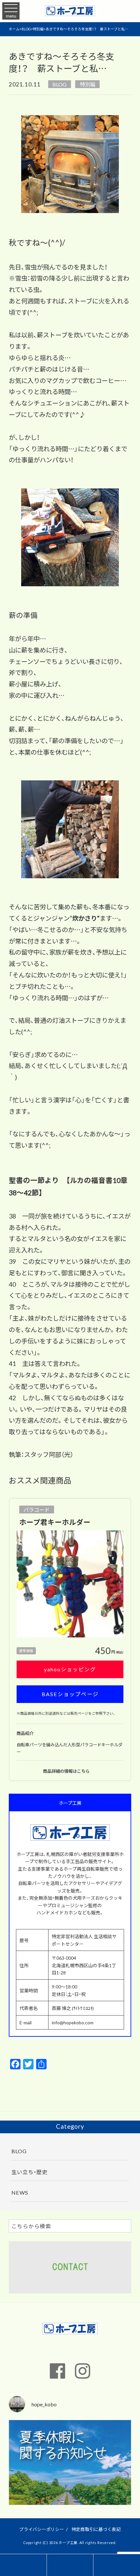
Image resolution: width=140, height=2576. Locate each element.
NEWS (20, 2192)
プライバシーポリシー (42, 2529)
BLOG (59, 84)
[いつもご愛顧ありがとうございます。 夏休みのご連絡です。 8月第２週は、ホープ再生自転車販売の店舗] (70, 2481)
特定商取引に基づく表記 (96, 2529)
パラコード (36, 1510)
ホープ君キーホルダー (55, 1522)
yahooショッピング (70, 1669)
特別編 (88, 84)
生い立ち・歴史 (29, 2172)
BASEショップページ (70, 1694)
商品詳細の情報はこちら (67, 1771)
